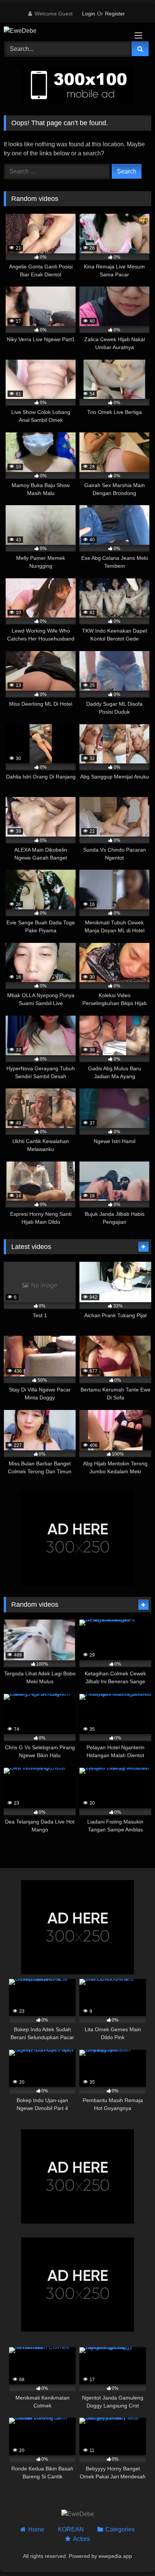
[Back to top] (132, 2554)
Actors (81, 2539)
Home (36, 2529)
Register (115, 14)
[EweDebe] (64, 31)
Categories (120, 2529)
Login (89, 14)
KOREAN (71, 2529)
